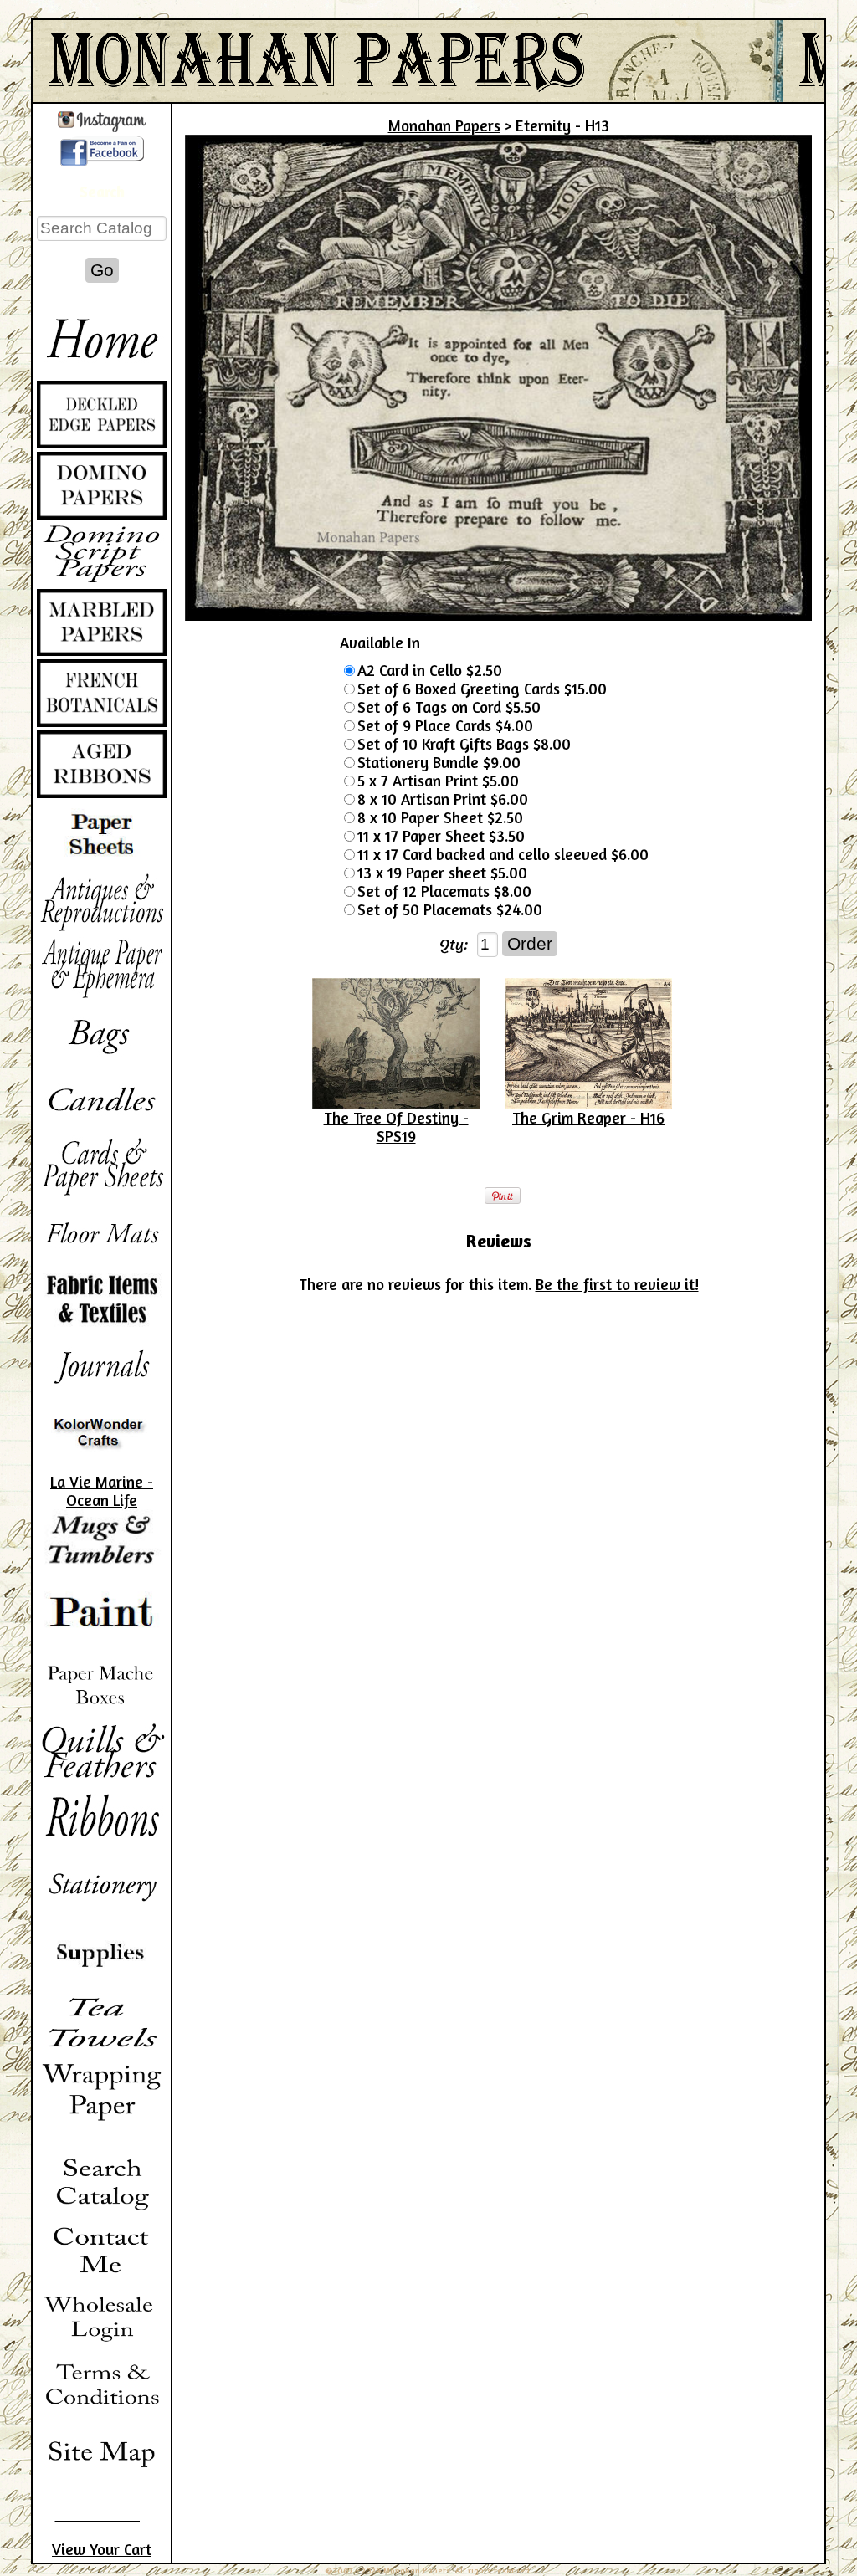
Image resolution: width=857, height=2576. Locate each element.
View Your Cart (102, 2549)
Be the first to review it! (617, 1284)
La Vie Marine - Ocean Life (102, 1491)
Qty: (454, 944)
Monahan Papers (444, 125)
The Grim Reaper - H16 (588, 1118)
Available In (380, 643)
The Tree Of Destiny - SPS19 (396, 1127)
